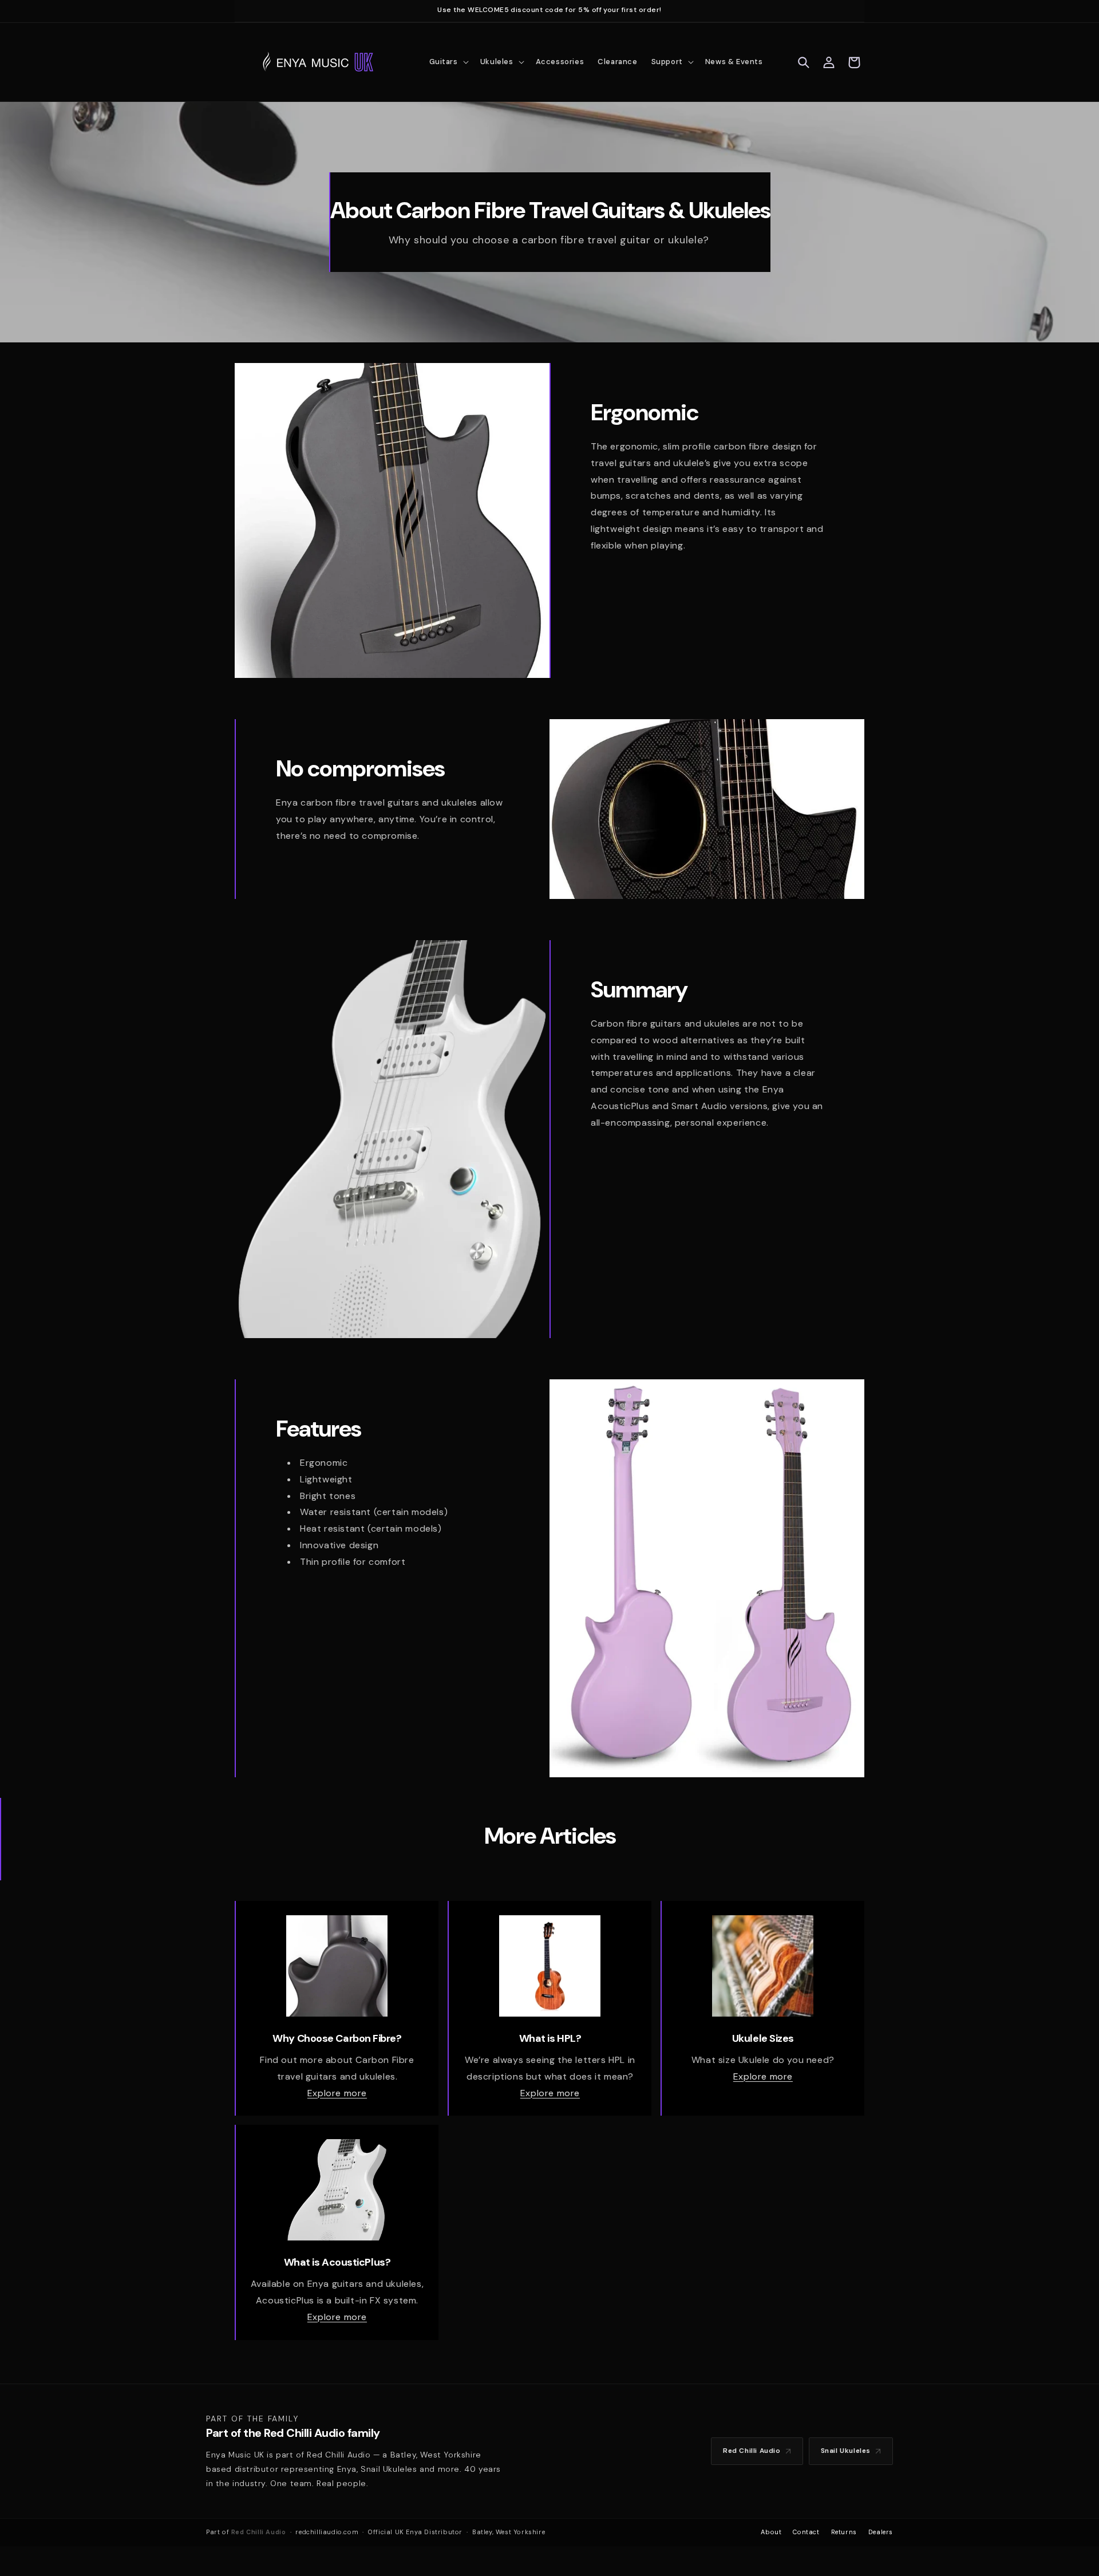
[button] (448, 62)
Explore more (337, 2093)
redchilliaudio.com (327, 2532)
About (771, 2532)
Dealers (881, 2532)
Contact (806, 2532)
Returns (844, 2532)
